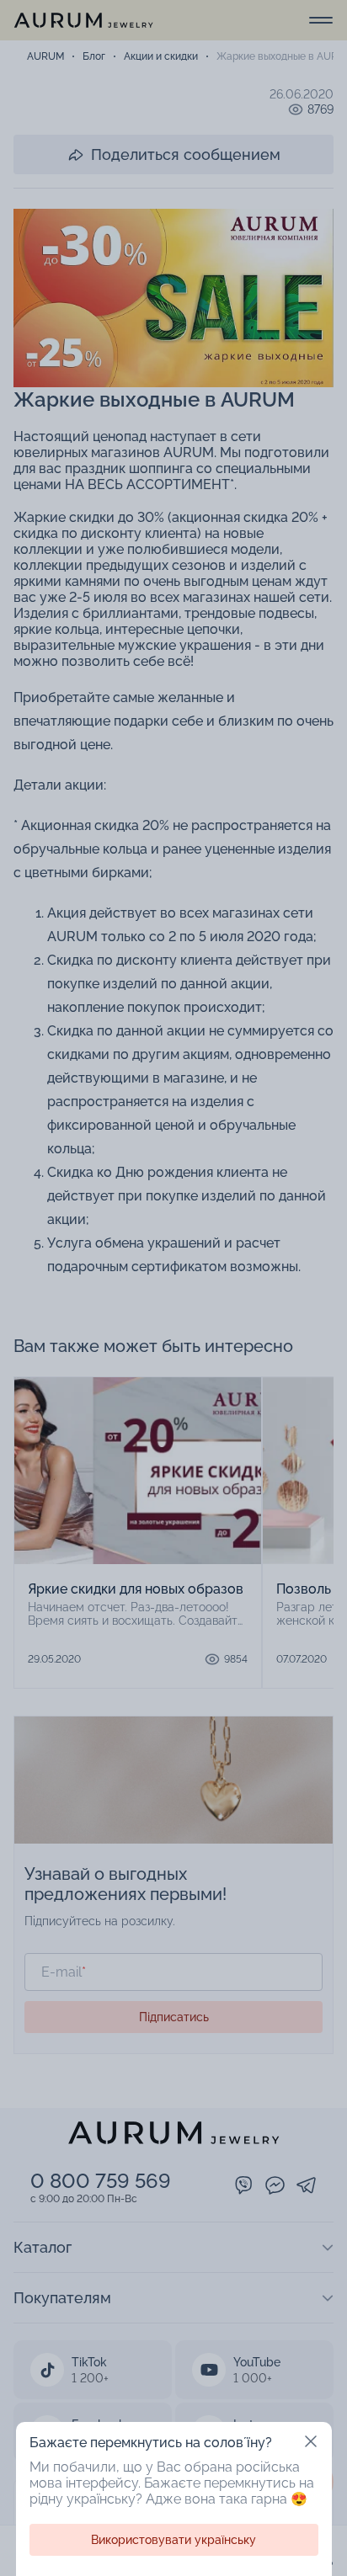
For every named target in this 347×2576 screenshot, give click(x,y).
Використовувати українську (173, 2540)
